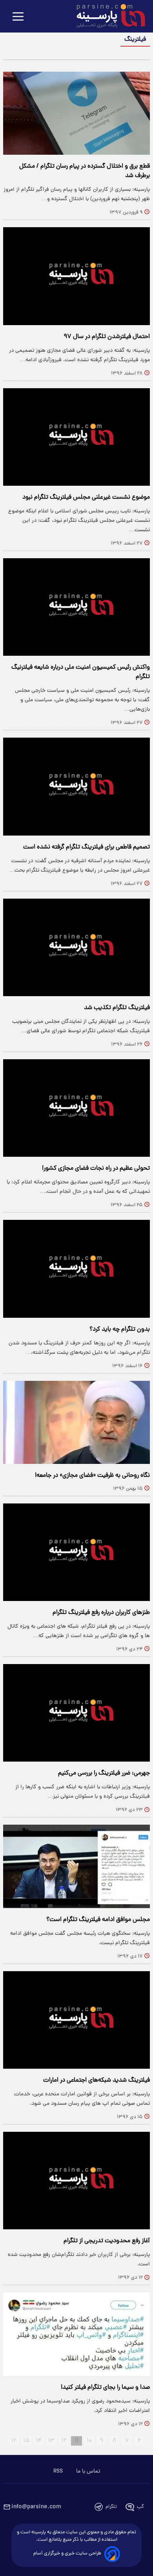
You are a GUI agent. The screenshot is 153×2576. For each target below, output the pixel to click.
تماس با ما (88, 2471)
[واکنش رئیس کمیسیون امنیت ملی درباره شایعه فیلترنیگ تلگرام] (76, 607)
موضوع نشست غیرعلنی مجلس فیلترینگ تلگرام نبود (86, 497)
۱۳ (51, 2441)
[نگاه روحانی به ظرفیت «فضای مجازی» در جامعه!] (76, 1422)
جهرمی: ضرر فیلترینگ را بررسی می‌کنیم (104, 1773)
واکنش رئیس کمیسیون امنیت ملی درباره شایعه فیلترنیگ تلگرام (81, 672)
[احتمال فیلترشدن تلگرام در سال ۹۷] (76, 276)
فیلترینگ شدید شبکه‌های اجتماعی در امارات (97, 2080)
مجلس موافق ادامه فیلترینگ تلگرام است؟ (98, 1920)
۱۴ (39, 2441)
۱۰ (89, 2441)
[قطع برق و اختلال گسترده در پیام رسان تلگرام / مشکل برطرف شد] (76, 113)
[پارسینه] (107, 17)
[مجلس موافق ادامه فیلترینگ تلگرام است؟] (76, 1866)
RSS (58, 2471)
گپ (140, 2507)
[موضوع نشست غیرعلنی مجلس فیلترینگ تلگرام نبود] (76, 437)
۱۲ (64, 2441)
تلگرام (111, 2507)
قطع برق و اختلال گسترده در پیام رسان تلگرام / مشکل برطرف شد (85, 171)
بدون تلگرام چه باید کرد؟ (120, 1330)
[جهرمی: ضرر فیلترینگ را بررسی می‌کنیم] (76, 1713)
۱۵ (26, 2441)
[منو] (18, 17)
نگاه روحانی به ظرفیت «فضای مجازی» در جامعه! (92, 1476)
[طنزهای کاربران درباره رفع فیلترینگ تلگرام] (76, 1552)
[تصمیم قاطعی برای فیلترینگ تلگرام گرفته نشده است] (76, 786)
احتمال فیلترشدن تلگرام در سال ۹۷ (107, 337)
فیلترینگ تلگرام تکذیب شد (117, 1008)
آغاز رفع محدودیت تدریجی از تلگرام (107, 2241)
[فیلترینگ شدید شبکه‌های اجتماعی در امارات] (76, 2020)
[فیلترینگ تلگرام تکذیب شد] (76, 947)
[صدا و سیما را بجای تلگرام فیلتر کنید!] (76, 2334)
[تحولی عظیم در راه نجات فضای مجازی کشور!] (76, 1108)
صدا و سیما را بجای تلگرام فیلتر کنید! (105, 2388)
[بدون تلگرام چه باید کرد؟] (76, 1269)
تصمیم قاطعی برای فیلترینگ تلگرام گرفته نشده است (87, 847)
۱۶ (14, 2441)
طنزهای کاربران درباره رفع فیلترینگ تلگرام (101, 1613)
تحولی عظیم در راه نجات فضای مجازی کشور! (96, 1169)
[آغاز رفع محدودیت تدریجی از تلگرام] (76, 2181)
